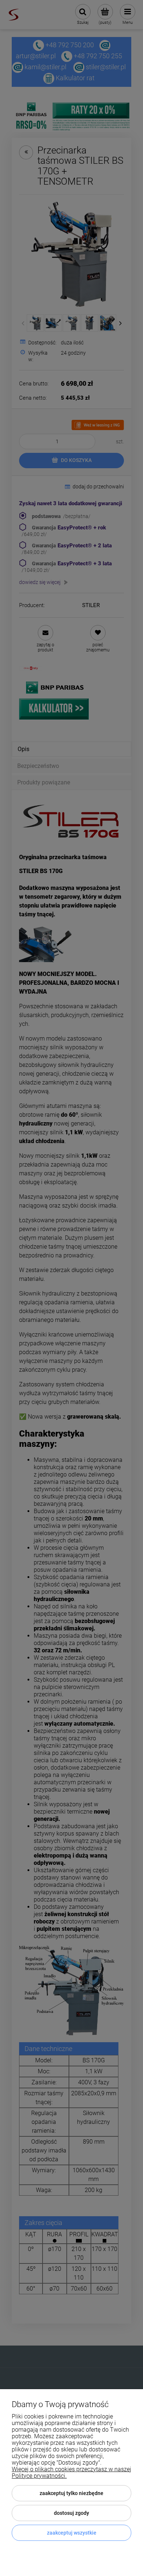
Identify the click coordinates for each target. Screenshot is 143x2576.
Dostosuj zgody (71, 2513)
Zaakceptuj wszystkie (72, 2533)
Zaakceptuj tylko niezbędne (71, 2493)
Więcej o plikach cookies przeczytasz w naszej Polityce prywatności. (71, 2472)
